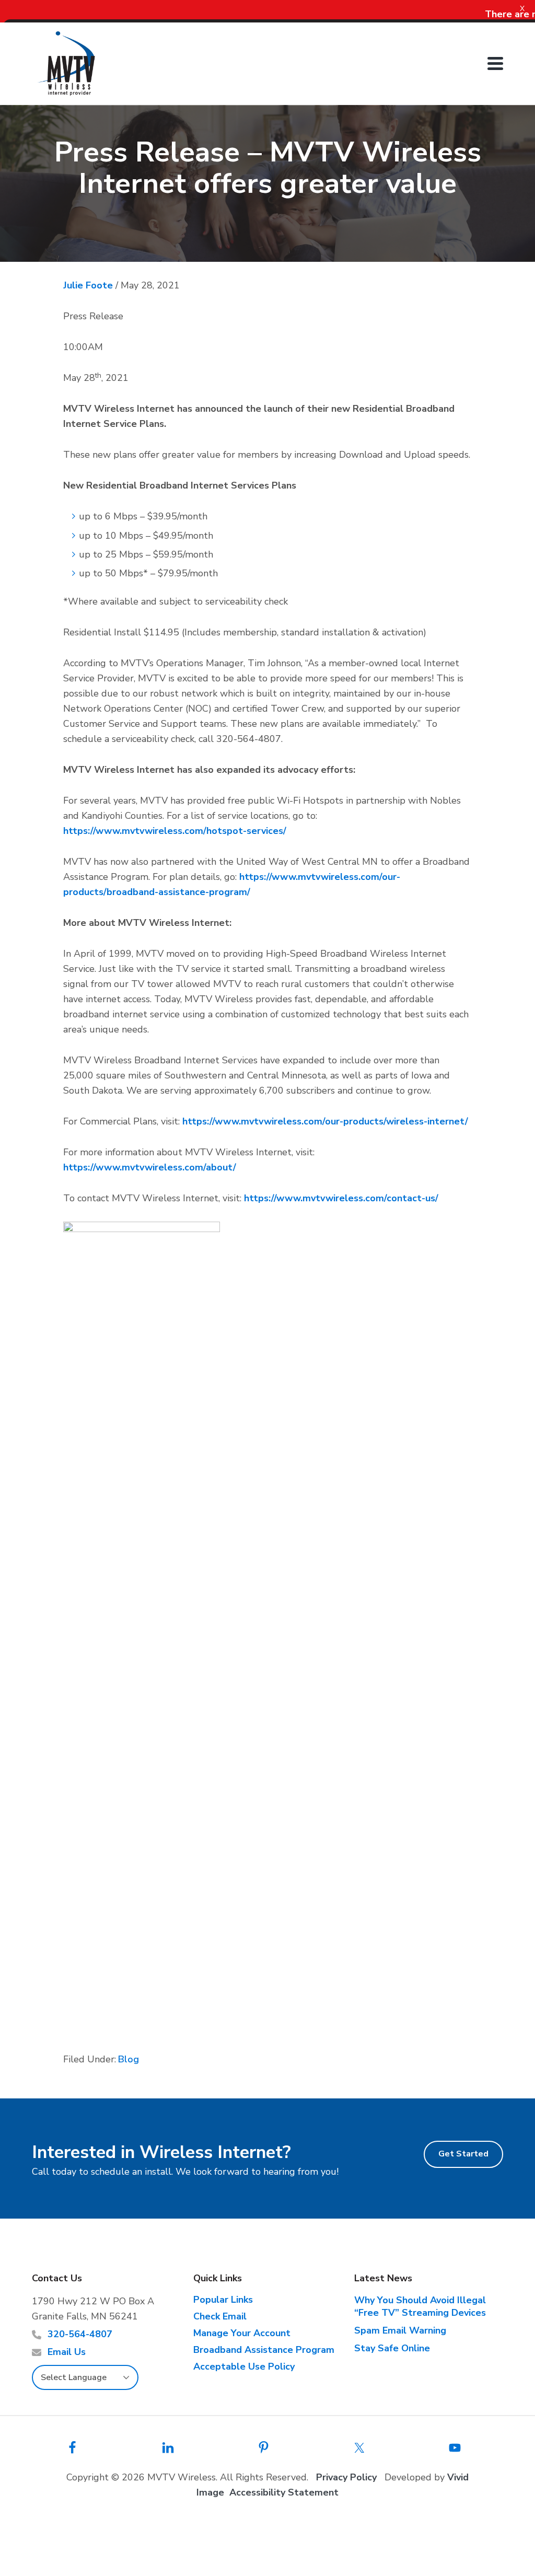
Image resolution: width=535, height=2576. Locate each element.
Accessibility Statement (284, 2492)
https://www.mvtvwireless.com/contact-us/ (341, 1198)
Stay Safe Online (392, 2348)
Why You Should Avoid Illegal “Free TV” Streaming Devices (420, 2306)
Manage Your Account (242, 2333)
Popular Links (223, 2300)
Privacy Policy (346, 2477)
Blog (129, 2059)
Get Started (463, 2154)
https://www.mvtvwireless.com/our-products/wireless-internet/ (325, 1121)
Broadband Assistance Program (264, 2350)
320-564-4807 (80, 2334)
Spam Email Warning (400, 2330)
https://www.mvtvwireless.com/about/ (150, 1167)
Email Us (67, 2352)
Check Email (220, 2316)
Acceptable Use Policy (244, 2366)
